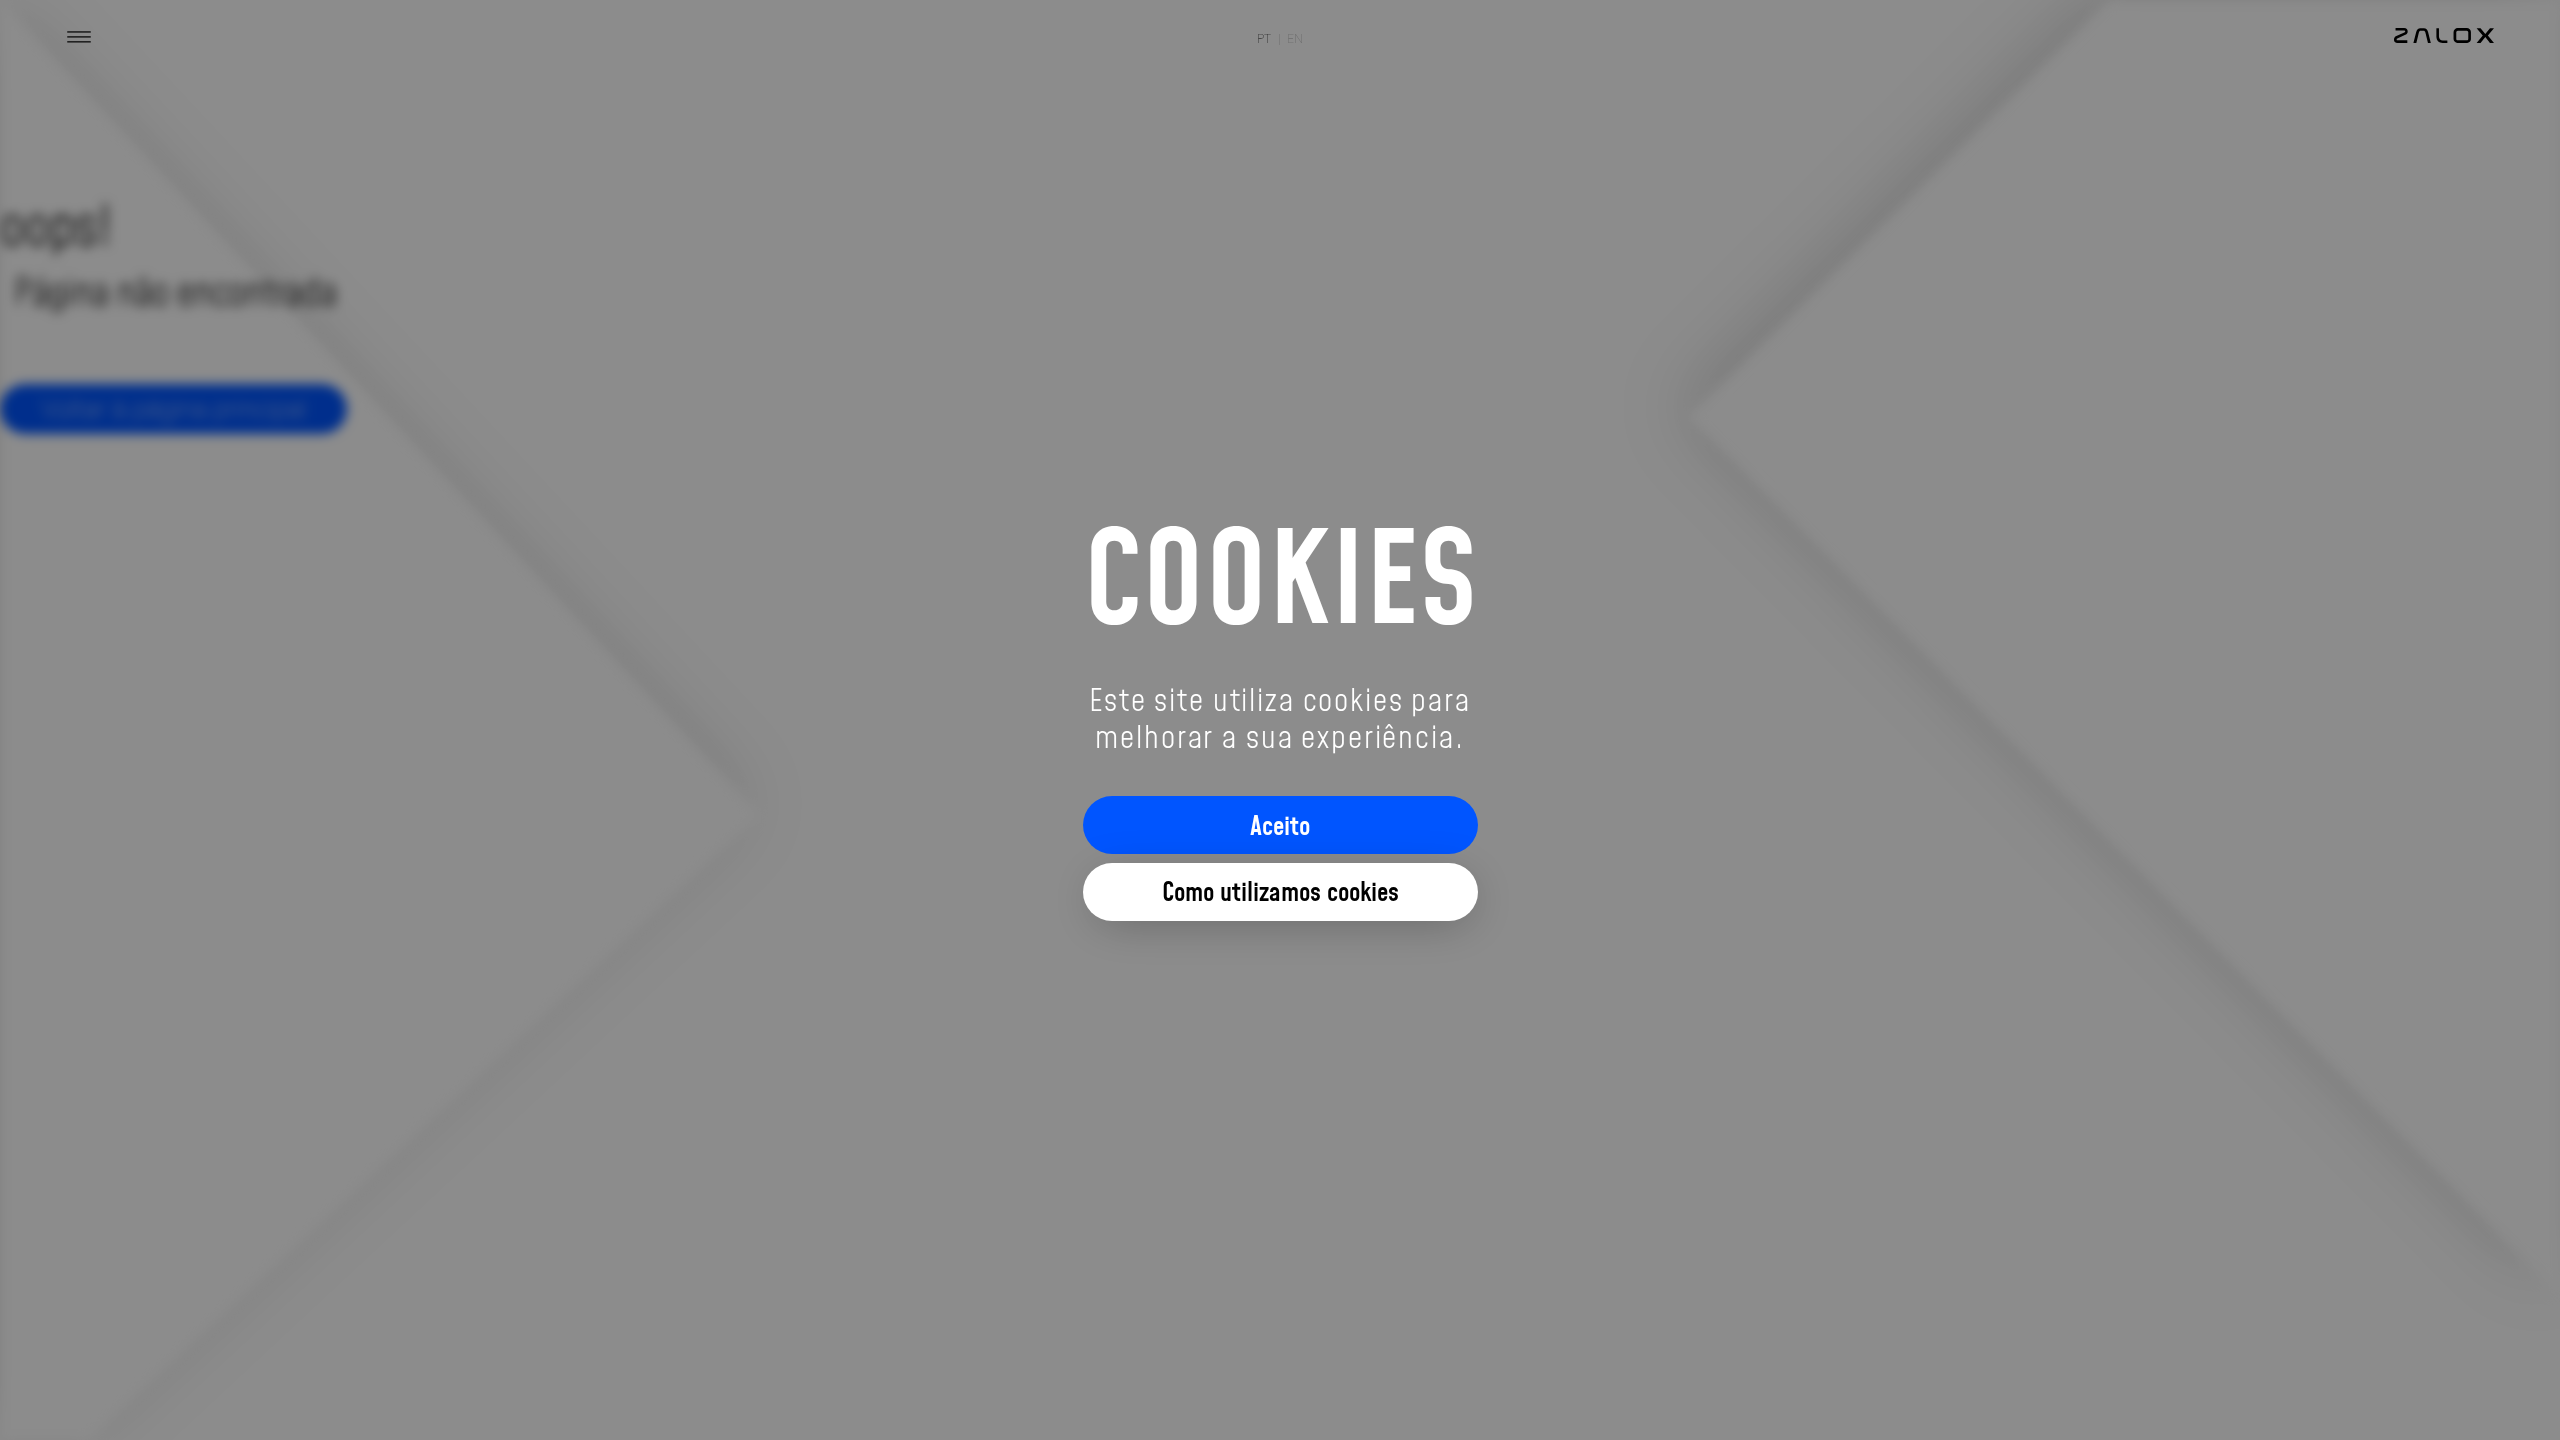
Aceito (1280, 825)
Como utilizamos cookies (1280, 891)
